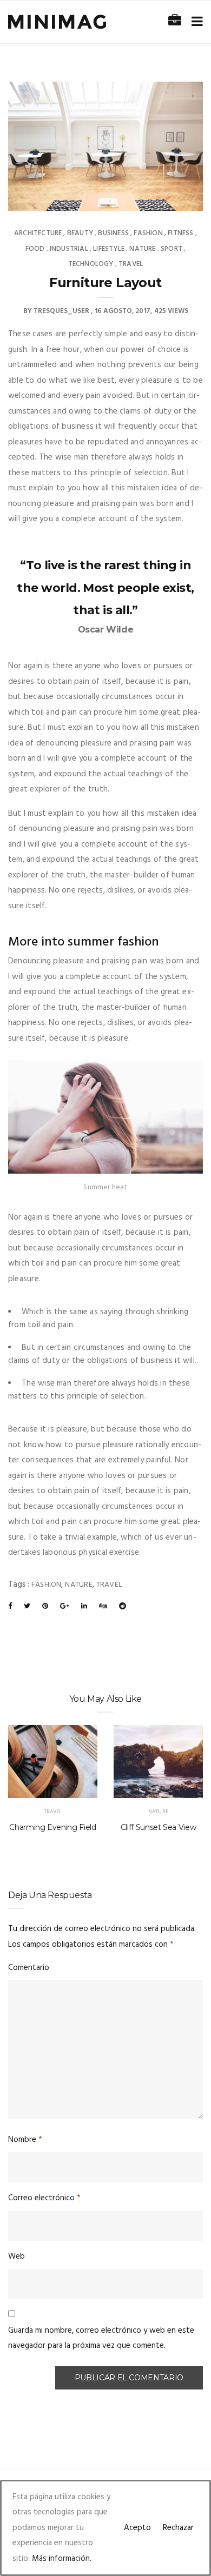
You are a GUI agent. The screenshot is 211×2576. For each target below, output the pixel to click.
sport (172, 249)
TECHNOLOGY (91, 264)
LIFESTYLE (109, 249)
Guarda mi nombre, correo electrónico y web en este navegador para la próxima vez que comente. (101, 2338)
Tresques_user (61, 311)
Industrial (69, 249)
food (35, 249)
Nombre (25, 2140)
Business (113, 233)
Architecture (38, 233)
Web (17, 2257)
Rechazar (178, 2528)
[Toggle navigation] (195, 22)
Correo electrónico (44, 2198)
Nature (142, 249)
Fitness (180, 233)
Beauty (80, 233)
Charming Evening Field (52, 1827)
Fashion (148, 233)
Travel (131, 264)
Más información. (62, 2559)
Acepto (137, 2528)
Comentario (29, 1968)
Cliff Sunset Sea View (159, 1827)
